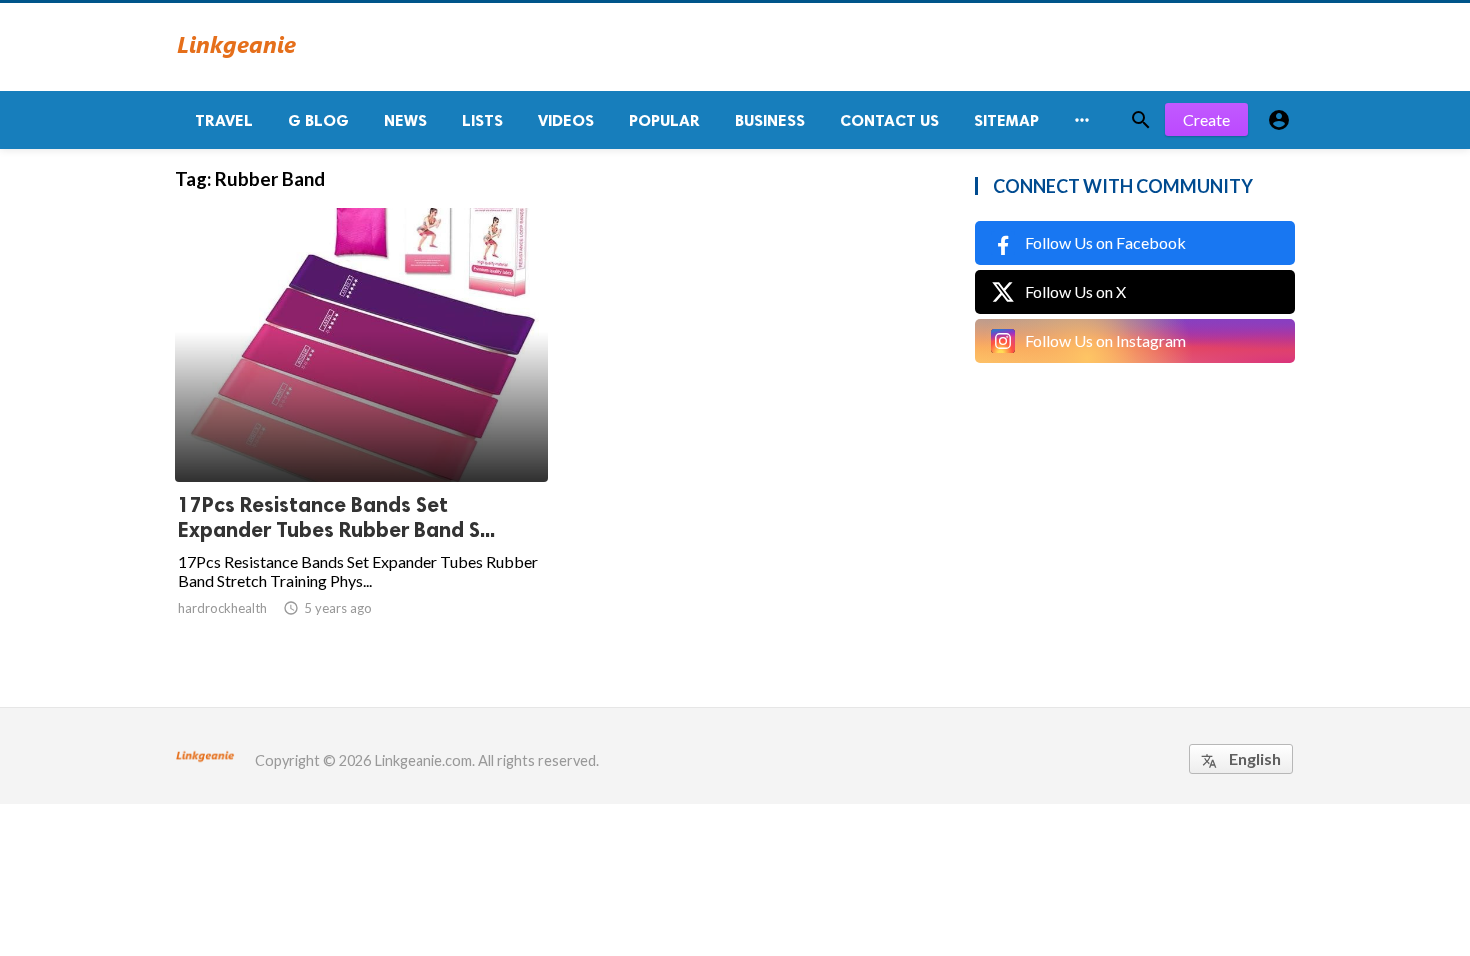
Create (1206, 119)
